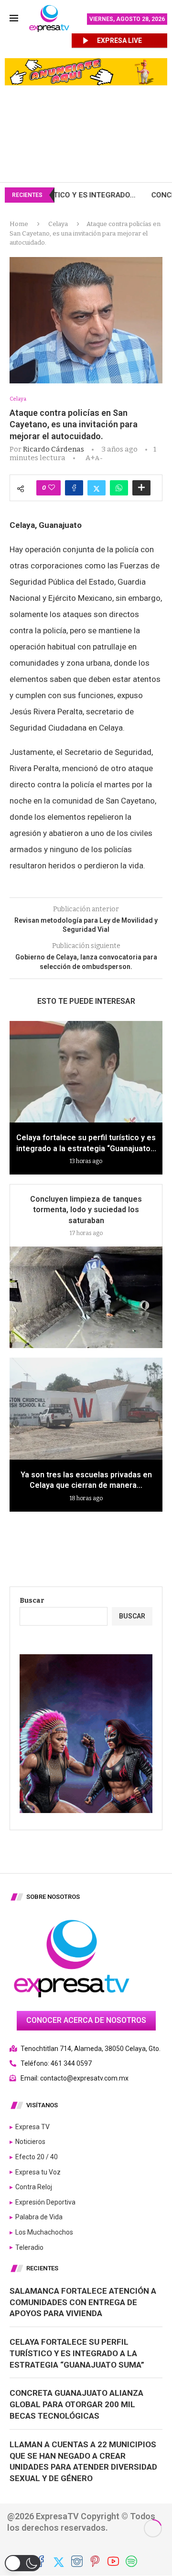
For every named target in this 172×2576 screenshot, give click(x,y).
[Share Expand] (141, 488)
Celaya (58, 224)
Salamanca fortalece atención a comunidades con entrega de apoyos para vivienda (83, 2302)
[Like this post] (52, 488)
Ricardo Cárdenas (54, 449)
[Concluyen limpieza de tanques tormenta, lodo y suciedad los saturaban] (86, 1297)
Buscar (32, 1601)
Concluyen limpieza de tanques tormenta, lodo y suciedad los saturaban (86, 1210)
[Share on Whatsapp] (119, 488)
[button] (23, 2563)
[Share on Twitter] (97, 488)
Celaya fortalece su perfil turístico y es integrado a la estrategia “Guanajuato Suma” (77, 2353)
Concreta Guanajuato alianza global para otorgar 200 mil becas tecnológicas (76, 2404)
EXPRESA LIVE (119, 41)
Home (19, 224)
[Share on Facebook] (74, 488)
